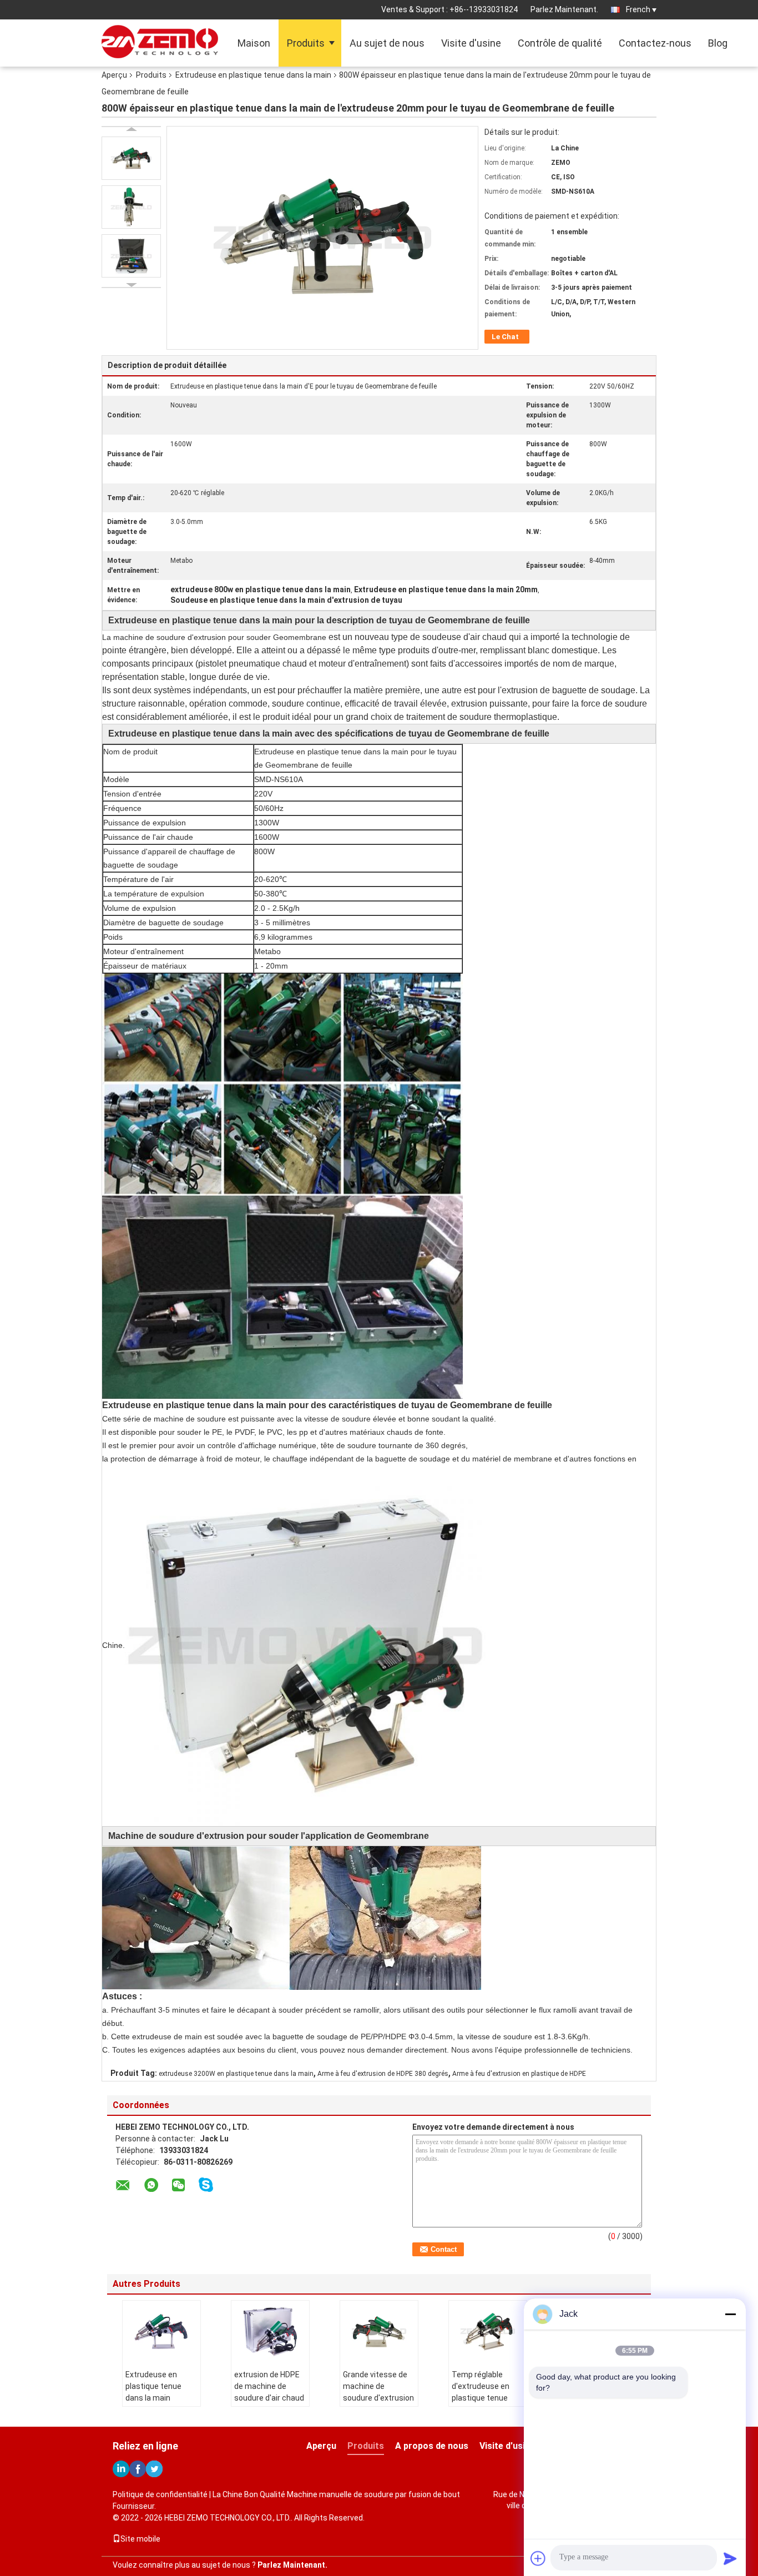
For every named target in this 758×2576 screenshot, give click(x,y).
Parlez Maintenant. (564, 9)
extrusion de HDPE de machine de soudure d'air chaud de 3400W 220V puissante (269, 2398)
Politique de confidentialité (160, 2494)
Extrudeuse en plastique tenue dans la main (253, 75)
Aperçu (114, 75)
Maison (254, 43)
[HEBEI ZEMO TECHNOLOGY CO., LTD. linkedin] (121, 2469)
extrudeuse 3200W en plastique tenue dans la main (236, 2074)
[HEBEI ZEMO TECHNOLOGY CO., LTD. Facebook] (138, 2469)
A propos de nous (432, 2446)
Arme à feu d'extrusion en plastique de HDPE (519, 2074)
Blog (718, 43)
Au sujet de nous (387, 43)
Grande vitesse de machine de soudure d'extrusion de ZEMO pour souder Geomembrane (378, 2404)
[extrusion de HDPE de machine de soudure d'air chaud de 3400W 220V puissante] (270, 2331)
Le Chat (505, 337)
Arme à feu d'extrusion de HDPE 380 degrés (383, 2074)
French (638, 9)
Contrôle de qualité (560, 43)
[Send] (730, 2558)
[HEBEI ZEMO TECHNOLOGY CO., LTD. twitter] (154, 2469)
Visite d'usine (471, 43)
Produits (306, 43)
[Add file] (538, 2558)
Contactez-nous (655, 43)
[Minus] (730, 2314)
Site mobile (140, 2539)
